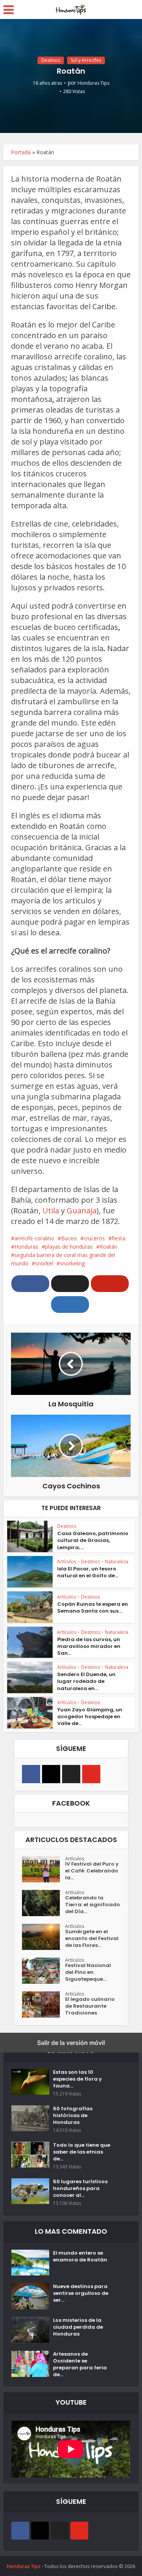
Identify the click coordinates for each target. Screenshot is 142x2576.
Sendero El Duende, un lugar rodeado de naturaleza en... (86, 1681)
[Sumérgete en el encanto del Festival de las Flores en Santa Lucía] (44, 1937)
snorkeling (72, 1263)
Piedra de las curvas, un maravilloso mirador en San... (89, 1646)
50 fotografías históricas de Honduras (73, 2116)
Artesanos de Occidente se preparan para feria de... (80, 2364)
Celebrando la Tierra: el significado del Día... (93, 1905)
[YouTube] (91, 1774)
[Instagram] (51, 1774)
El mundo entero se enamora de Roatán (80, 2257)
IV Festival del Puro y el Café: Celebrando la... (92, 1871)
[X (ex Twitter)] (71, 1774)
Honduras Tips (94, 83)
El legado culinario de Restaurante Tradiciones (90, 2006)
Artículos (67, 1562)
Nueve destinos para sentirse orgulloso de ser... (81, 2293)
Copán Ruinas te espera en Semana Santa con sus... (93, 1607)
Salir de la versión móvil (71, 2043)
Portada (21, 152)
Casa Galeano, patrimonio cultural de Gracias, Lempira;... (93, 1540)
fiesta (119, 1238)
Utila (51, 1211)
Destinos (51, 60)
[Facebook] (31, 1774)
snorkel (44, 1263)
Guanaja (82, 1211)
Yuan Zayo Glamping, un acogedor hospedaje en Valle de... (90, 1717)
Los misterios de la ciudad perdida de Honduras (78, 2327)
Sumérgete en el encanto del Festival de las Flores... (92, 1939)
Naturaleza (117, 1562)
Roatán (108, 1247)
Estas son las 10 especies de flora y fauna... (77, 2079)
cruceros (94, 1238)
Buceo (69, 1238)
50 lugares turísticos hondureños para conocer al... (80, 2189)
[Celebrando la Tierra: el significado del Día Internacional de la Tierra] (44, 1903)
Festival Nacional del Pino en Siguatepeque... (88, 1972)
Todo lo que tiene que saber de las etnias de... (82, 2152)
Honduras (26, 1247)
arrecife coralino (34, 1238)
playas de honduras (69, 1247)
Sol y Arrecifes (86, 60)
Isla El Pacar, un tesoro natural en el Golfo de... (88, 1572)
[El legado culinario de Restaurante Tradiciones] (44, 2004)
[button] (30, 1284)
